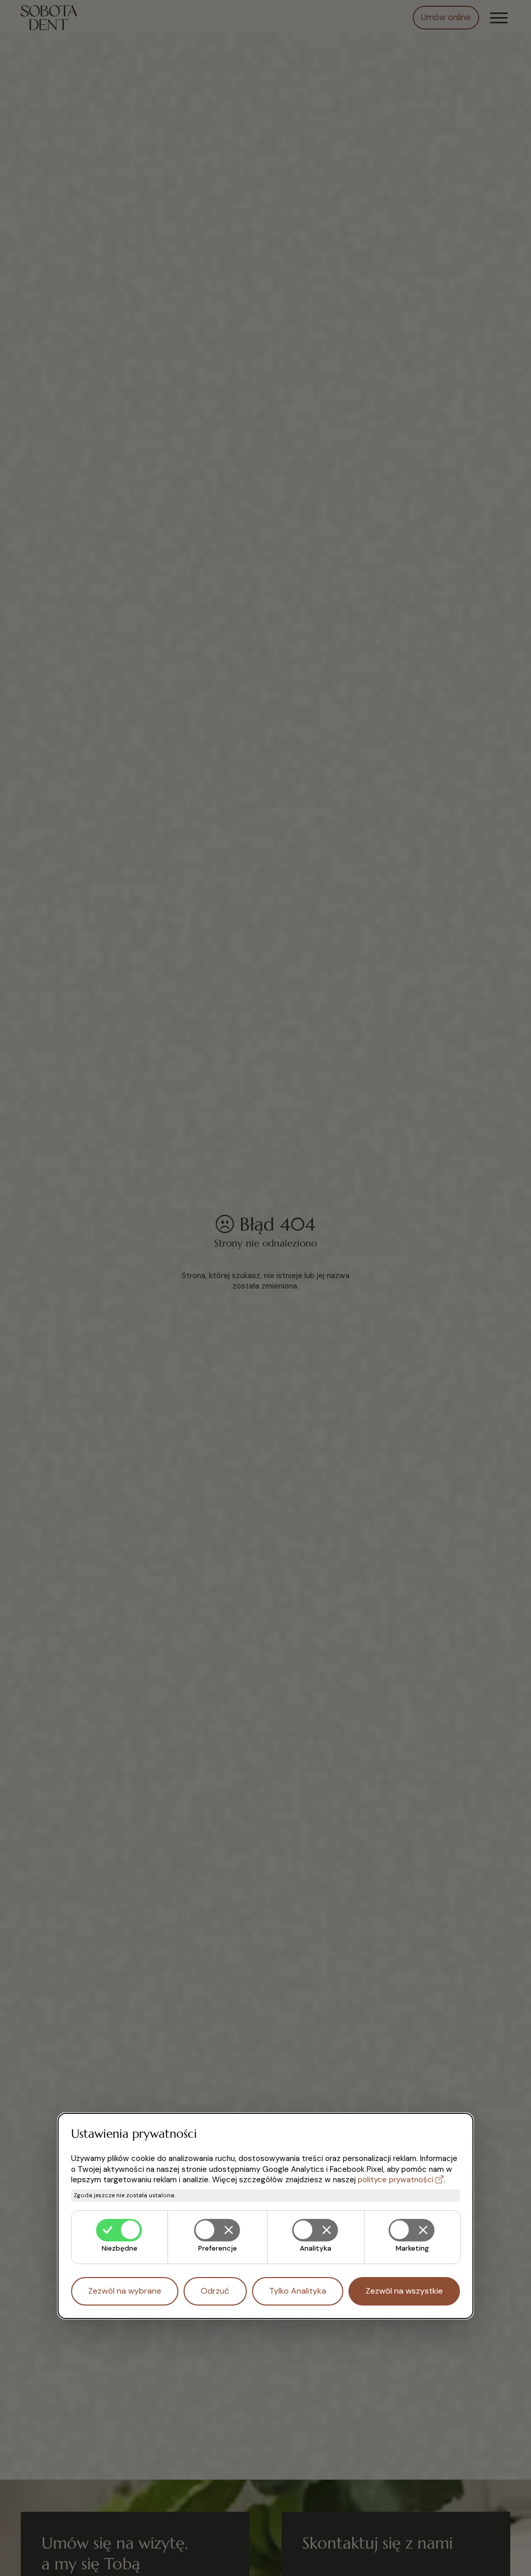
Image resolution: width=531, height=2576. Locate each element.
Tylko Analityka (298, 2291)
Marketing (412, 2248)
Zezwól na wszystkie (404, 2291)
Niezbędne (120, 2248)
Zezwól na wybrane (125, 2291)
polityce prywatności (396, 2180)
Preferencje (218, 2248)
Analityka (316, 2248)
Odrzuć (215, 2291)
